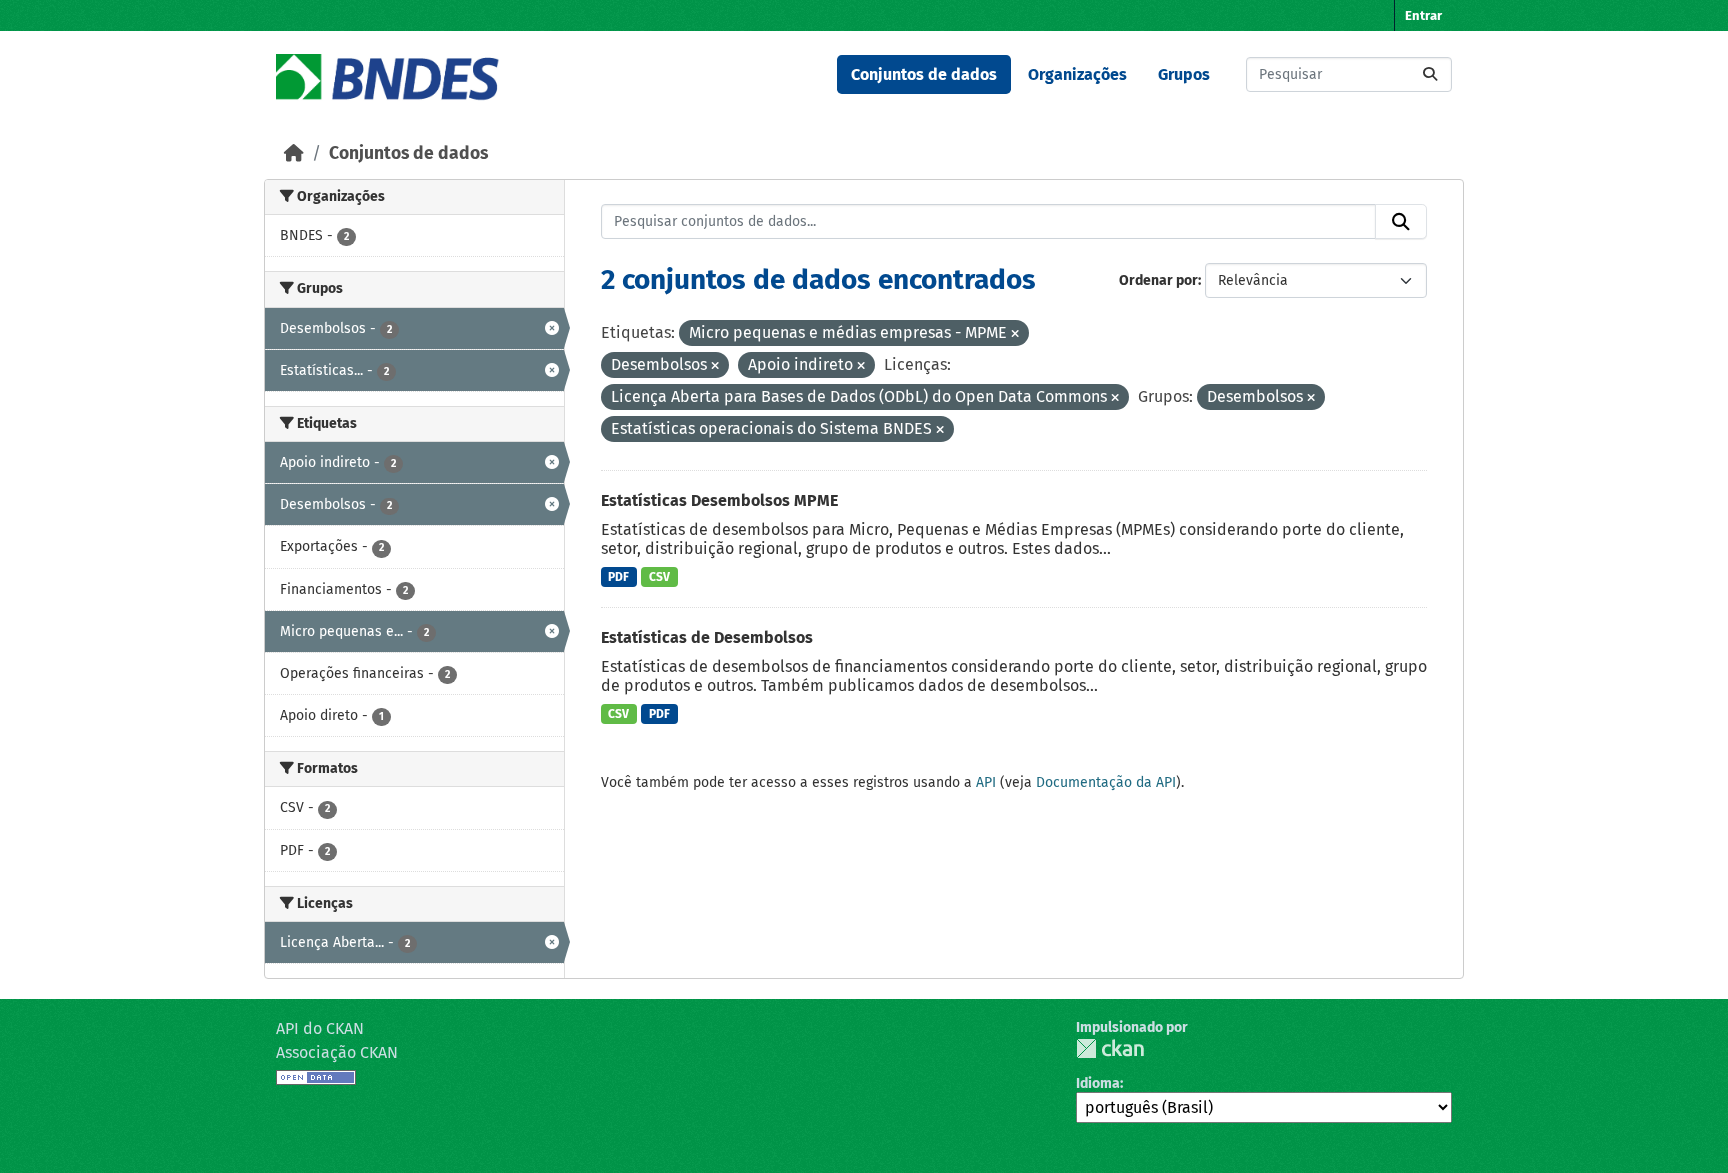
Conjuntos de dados (924, 74)
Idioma (1098, 1083)
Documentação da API (1106, 782)
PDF (618, 577)
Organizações (1077, 74)
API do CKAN (320, 1028)
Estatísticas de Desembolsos (707, 637)
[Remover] (1015, 334)
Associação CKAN (337, 1052)
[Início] (294, 153)
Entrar (1423, 15)
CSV (659, 577)
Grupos (1184, 74)
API (986, 782)
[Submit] (1430, 74)
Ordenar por (1158, 280)
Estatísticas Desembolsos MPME (719, 500)
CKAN (1110, 1048)
